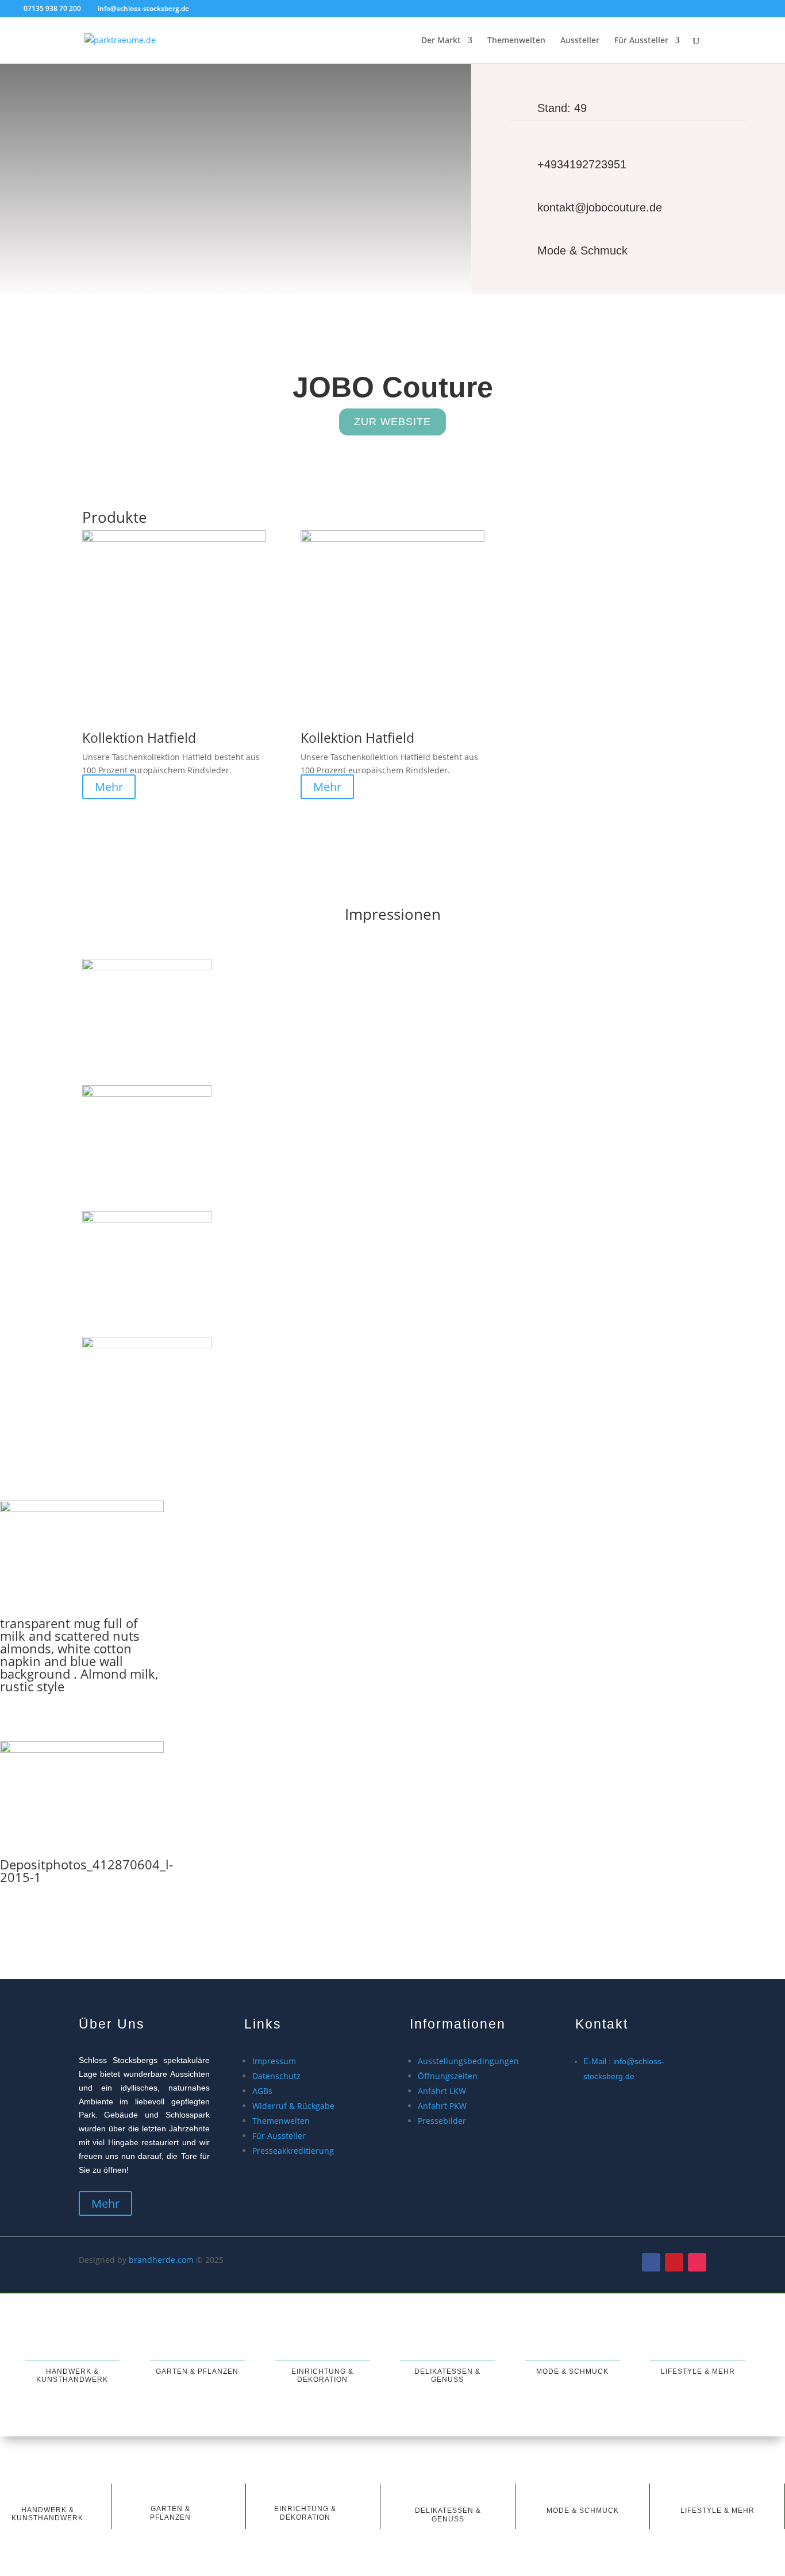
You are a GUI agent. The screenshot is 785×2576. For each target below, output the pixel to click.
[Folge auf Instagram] (697, 2262)
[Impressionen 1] (147, 967)
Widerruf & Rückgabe (293, 2106)
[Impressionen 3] (147, 1219)
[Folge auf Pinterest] (674, 2262)
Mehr (109, 787)
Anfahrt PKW (442, 2106)
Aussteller (580, 41)
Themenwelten (516, 41)
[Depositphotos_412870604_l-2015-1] (82, 1750)
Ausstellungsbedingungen (468, 2061)
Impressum (274, 2061)
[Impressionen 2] (147, 1094)
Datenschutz (276, 2076)
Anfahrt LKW (442, 2091)
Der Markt (441, 41)
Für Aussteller (641, 41)
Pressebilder (442, 2121)
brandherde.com (161, 2260)
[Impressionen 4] (147, 1345)
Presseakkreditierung (293, 2151)
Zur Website (392, 422)
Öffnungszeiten (448, 2076)
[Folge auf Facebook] (651, 2262)
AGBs (262, 2091)
